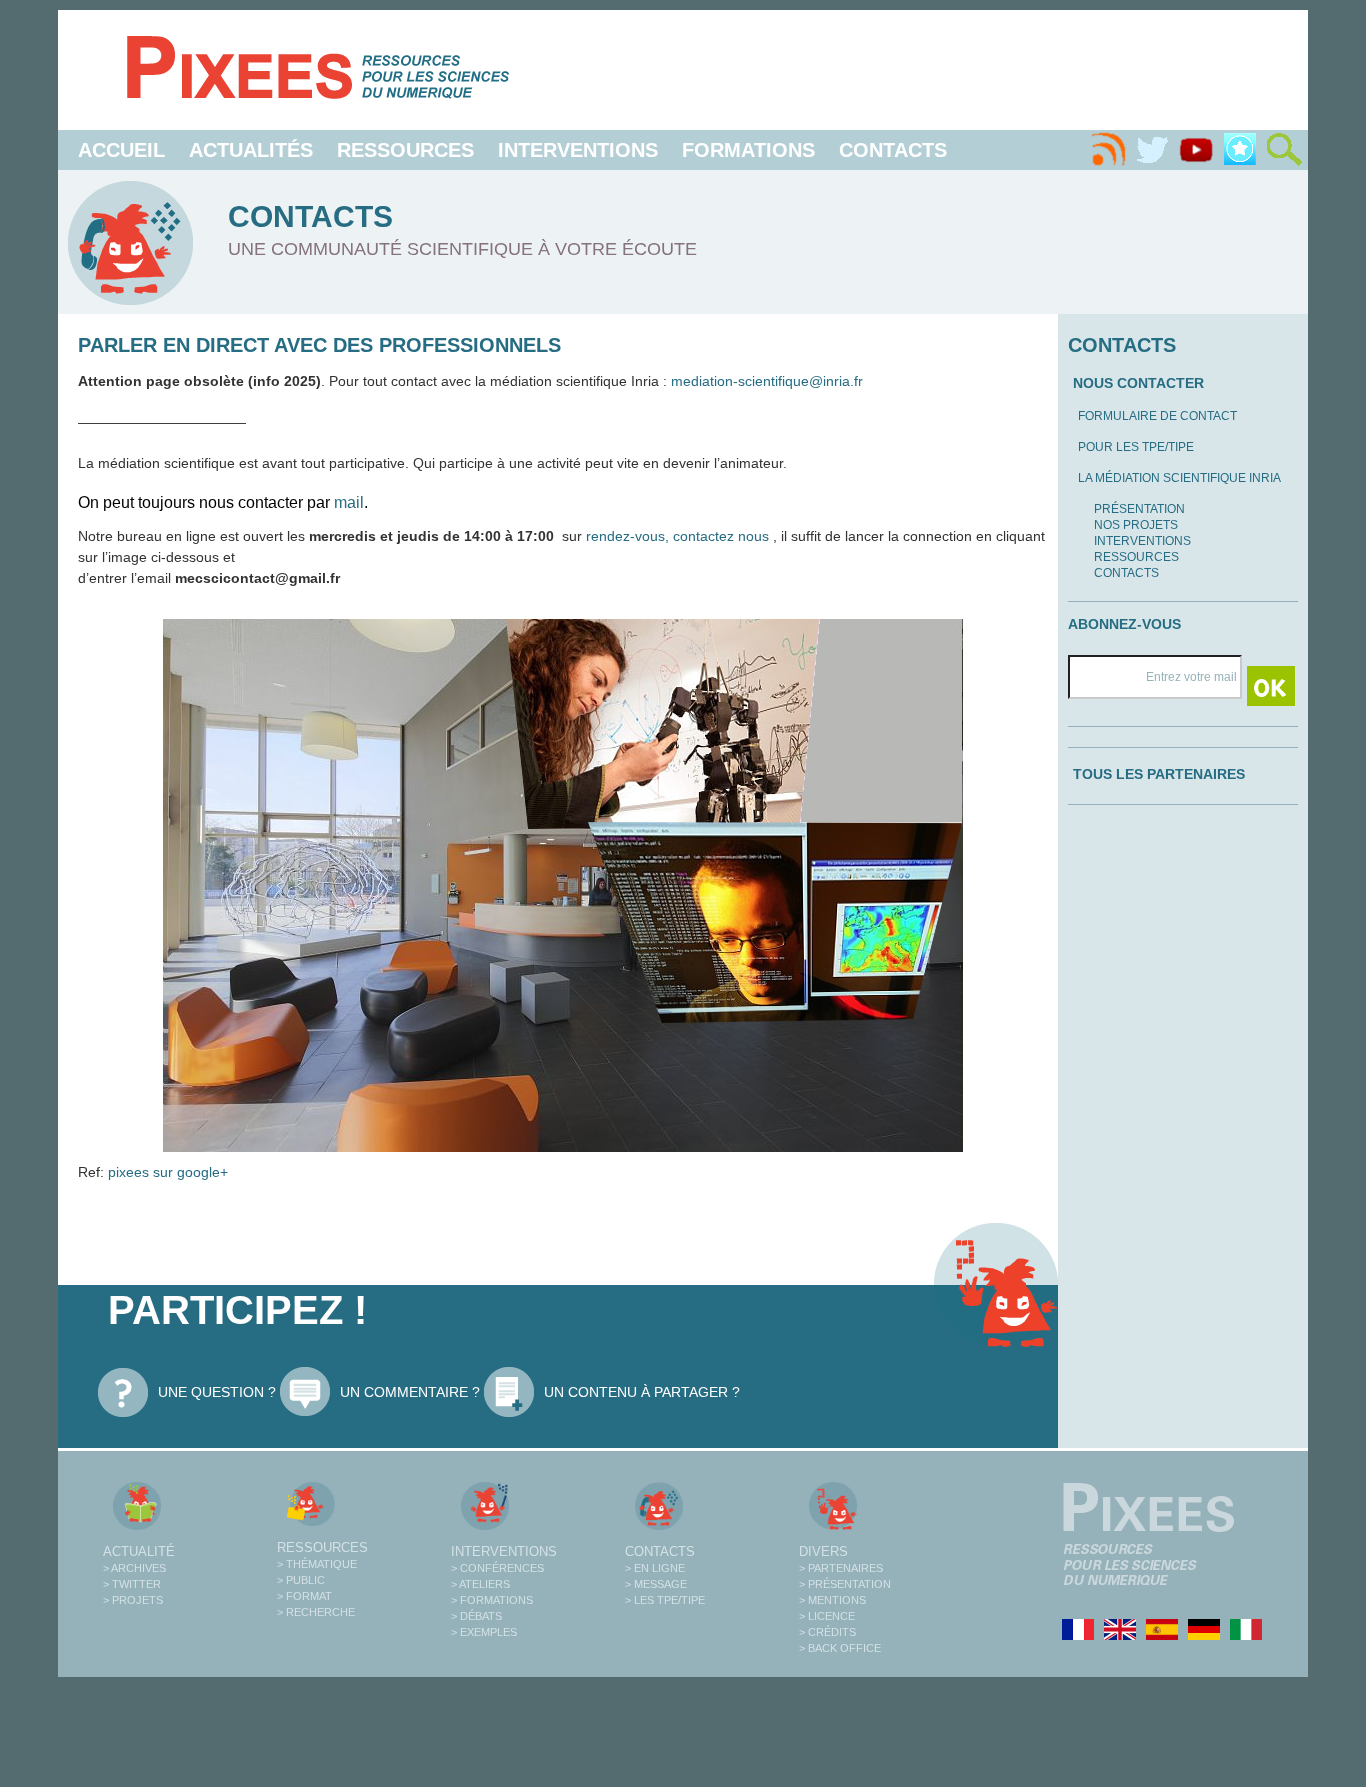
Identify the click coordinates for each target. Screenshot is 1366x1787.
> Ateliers (480, 1584)
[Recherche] (1284, 150)
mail (349, 502)
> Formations (492, 1600)
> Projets (133, 1600)
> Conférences (497, 1568)
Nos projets (1136, 525)
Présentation (1139, 509)
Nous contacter (1138, 383)
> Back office (840, 1648)
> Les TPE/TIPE (665, 1600)
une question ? (217, 1392)
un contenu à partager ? (642, 1392)
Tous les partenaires (1159, 774)
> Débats (476, 1616)
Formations (748, 150)
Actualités (251, 150)
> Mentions (832, 1600)
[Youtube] (1196, 150)
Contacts (893, 150)
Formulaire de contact (1157, 416)
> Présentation (845, 1584)
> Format (304, 1596)
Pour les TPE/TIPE (1136, 447)
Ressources (405, 150)
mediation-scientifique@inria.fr (767, 381)
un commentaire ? (410, 1392)
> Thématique (317, 1564)
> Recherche (316, 1612)
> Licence (827, 1616)
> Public (301, 1580)
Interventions (578, 150)
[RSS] (1108, 150)
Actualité (139, 1551)
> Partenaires (841, 1568)
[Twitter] (1152, 150)
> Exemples (484, 1632)
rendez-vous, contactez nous (679, 536)
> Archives (134, 1568)
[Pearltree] (1240, 150)
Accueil (121, 150)
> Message (656, 1584)
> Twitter (132, 1584)
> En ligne (655, 1568)
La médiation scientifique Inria (1179, 478)
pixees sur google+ (166, 1172)
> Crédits (827, 1632)
